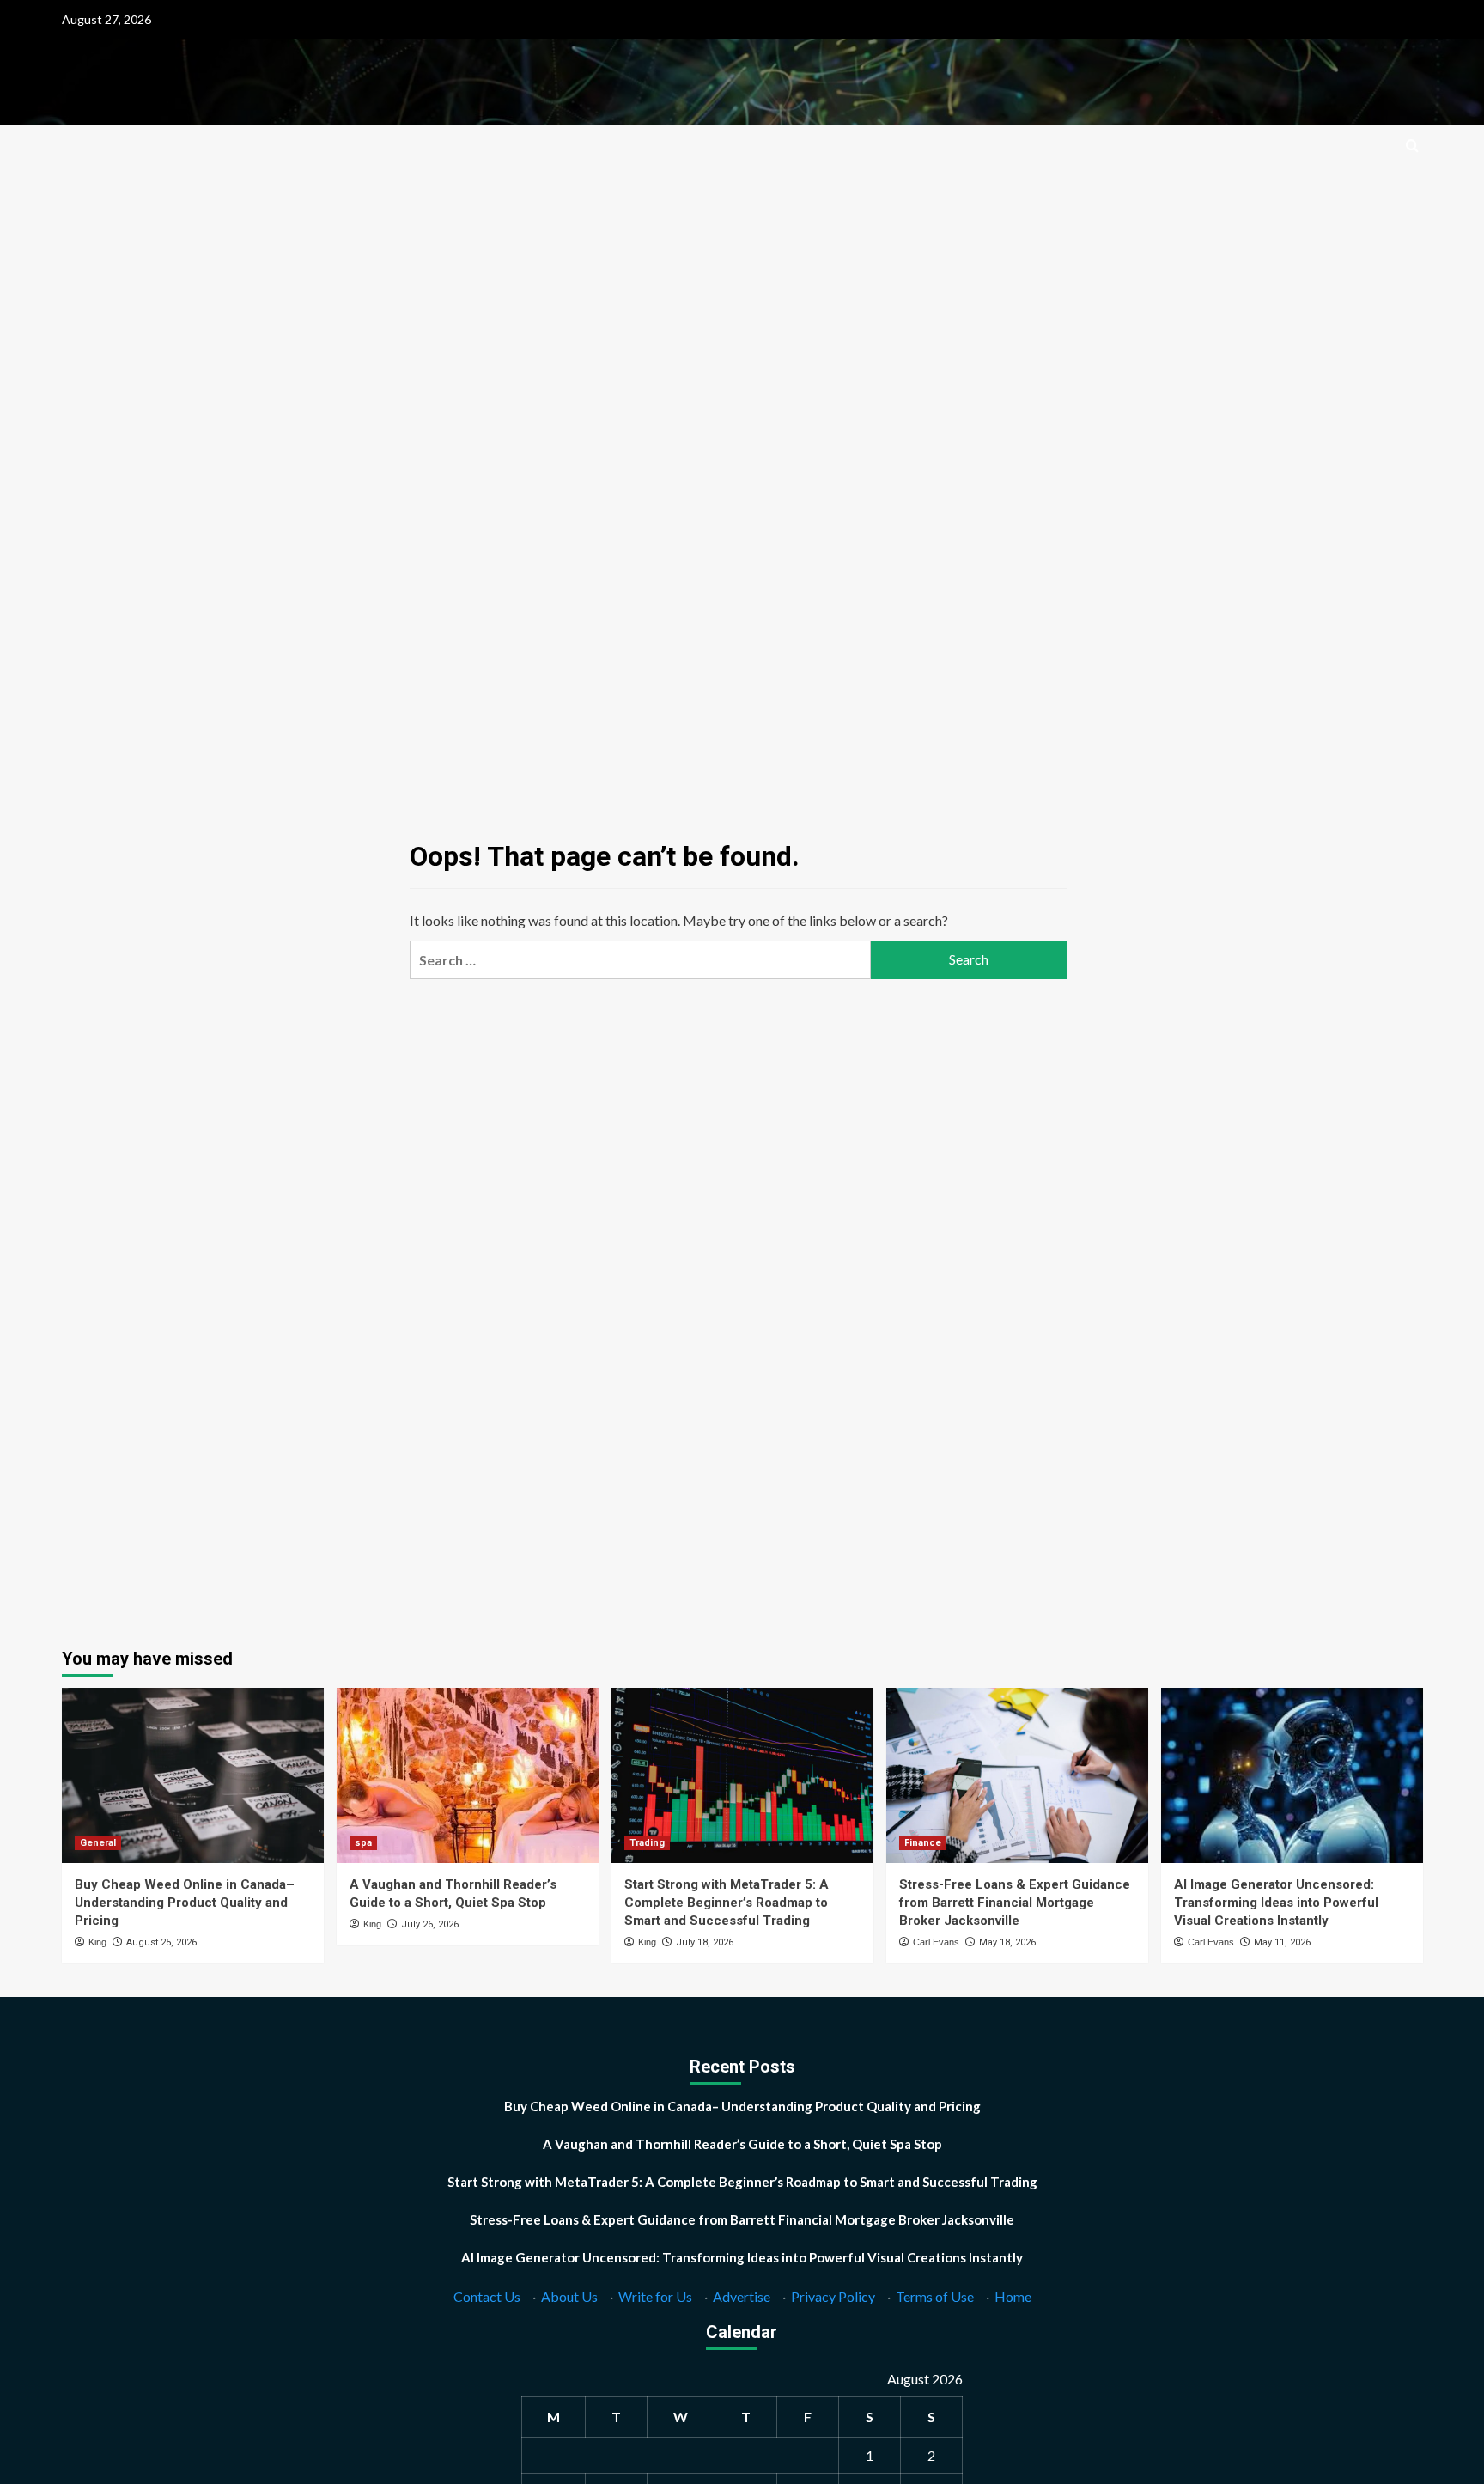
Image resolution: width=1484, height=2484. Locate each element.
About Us (569, 2296)
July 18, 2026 (705, 1942)
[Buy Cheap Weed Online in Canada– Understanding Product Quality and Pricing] (193, 1775)
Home (1013, 2296)
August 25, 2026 (161, 1942)
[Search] (1412, 146)
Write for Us (655, 2296)
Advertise (742, 2296)
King (97, 1942)
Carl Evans (936, 1942)
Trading (647, 1843)
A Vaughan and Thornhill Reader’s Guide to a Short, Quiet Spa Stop (742, 2144)
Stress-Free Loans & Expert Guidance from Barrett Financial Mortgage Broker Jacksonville (1015, 1903)
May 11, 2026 (1282, 1942)
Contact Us (487, 2296)
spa (363, 1843)
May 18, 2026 (1007, 1942)
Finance (923, 1843)
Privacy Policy (833, 2296)
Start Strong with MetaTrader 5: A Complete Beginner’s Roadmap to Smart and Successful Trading (727, 1903)
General (98, 1843)
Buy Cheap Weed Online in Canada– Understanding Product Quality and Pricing (185, 1903)
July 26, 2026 (430, 1924)
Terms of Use (935, 2296)
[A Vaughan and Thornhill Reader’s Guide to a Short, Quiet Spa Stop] (468, 1775)
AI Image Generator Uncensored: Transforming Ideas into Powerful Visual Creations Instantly (1276, 1903)
